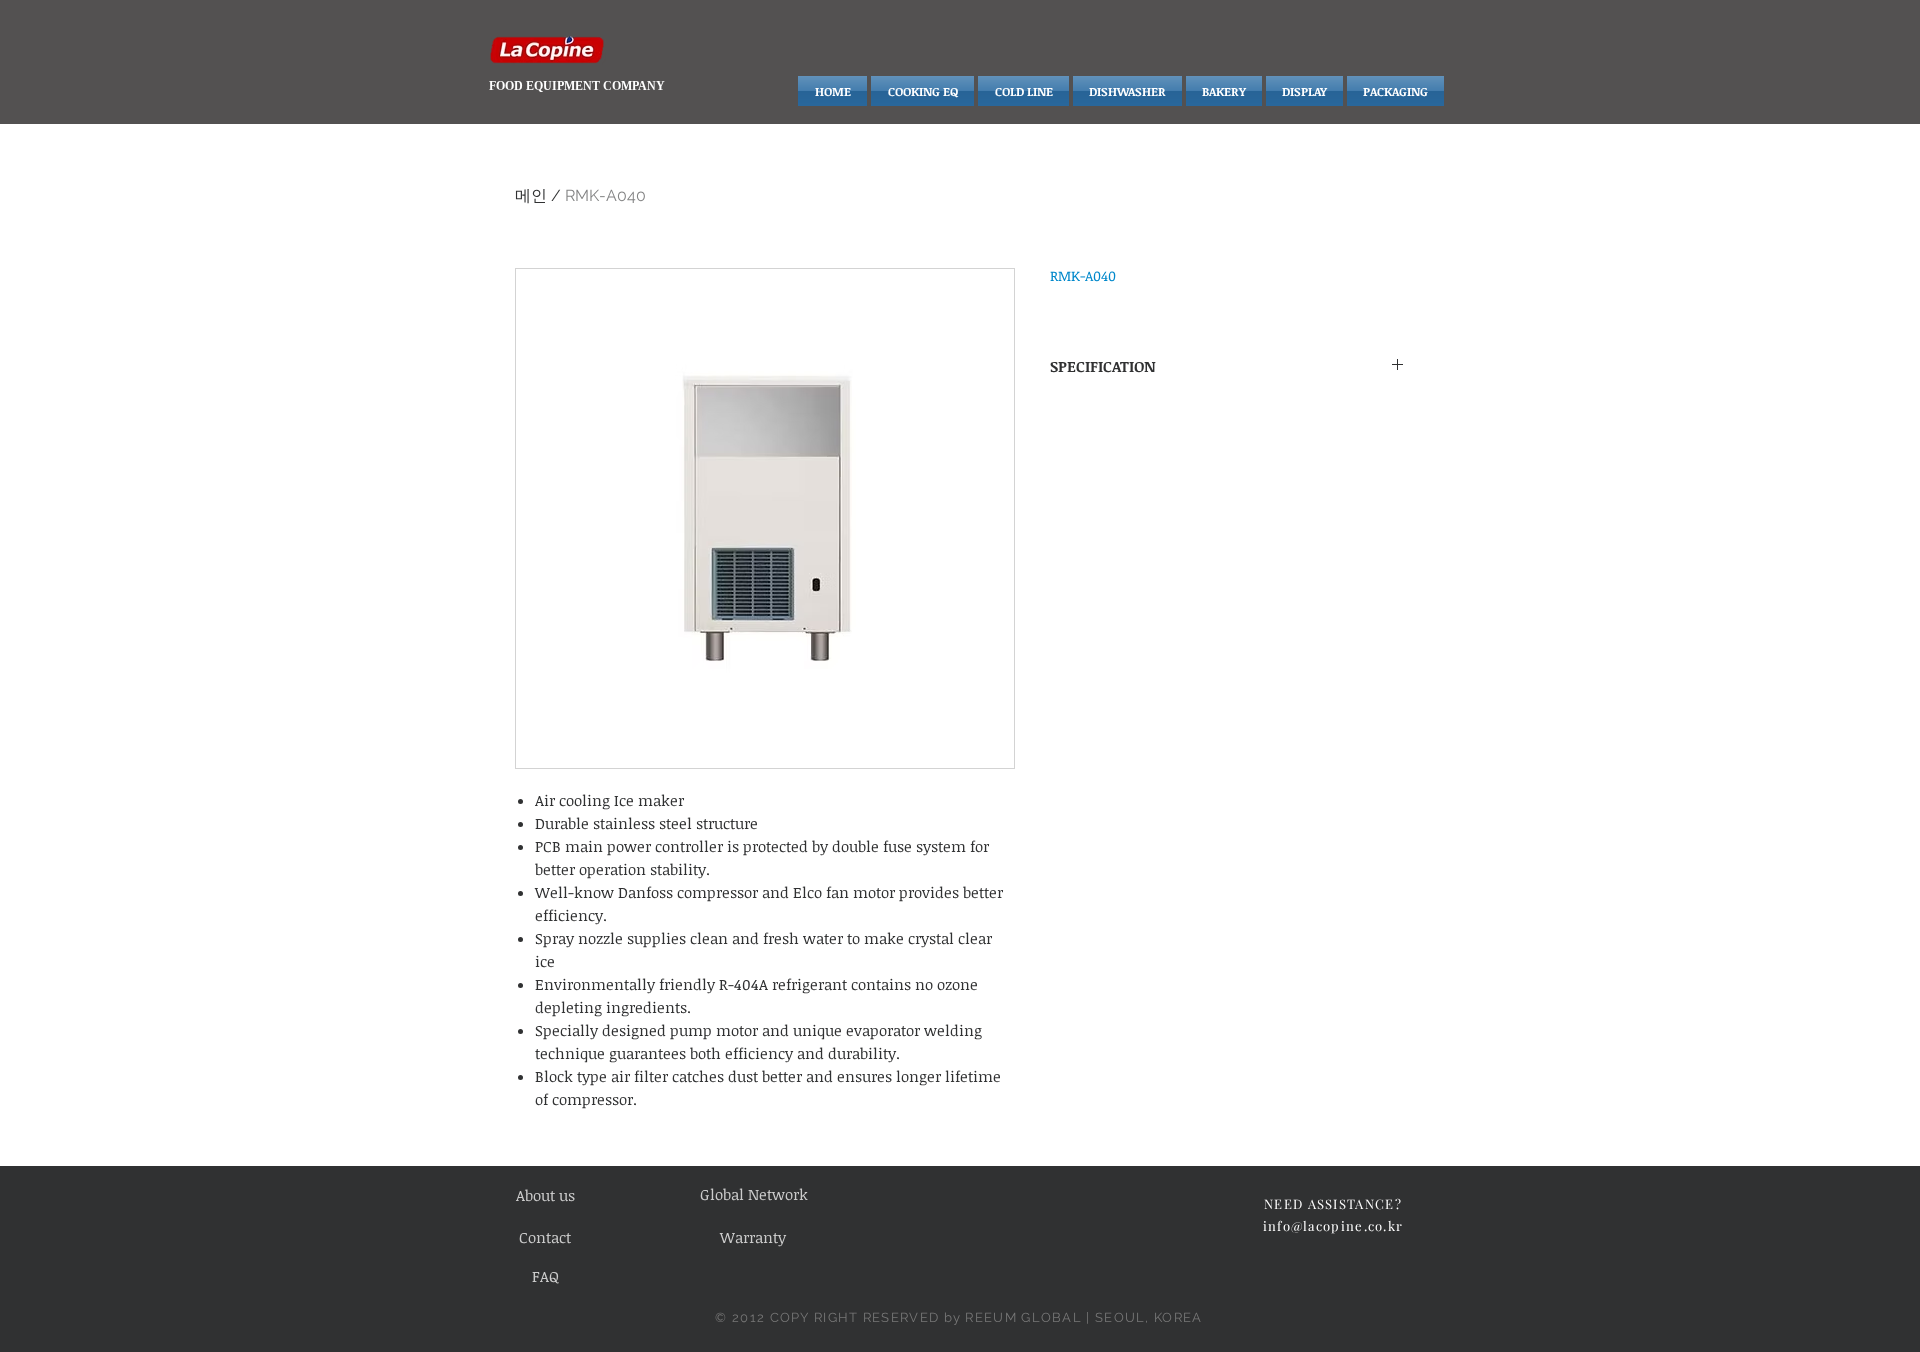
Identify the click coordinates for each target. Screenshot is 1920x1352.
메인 (531, 195)
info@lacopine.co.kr (1333, 1225)
